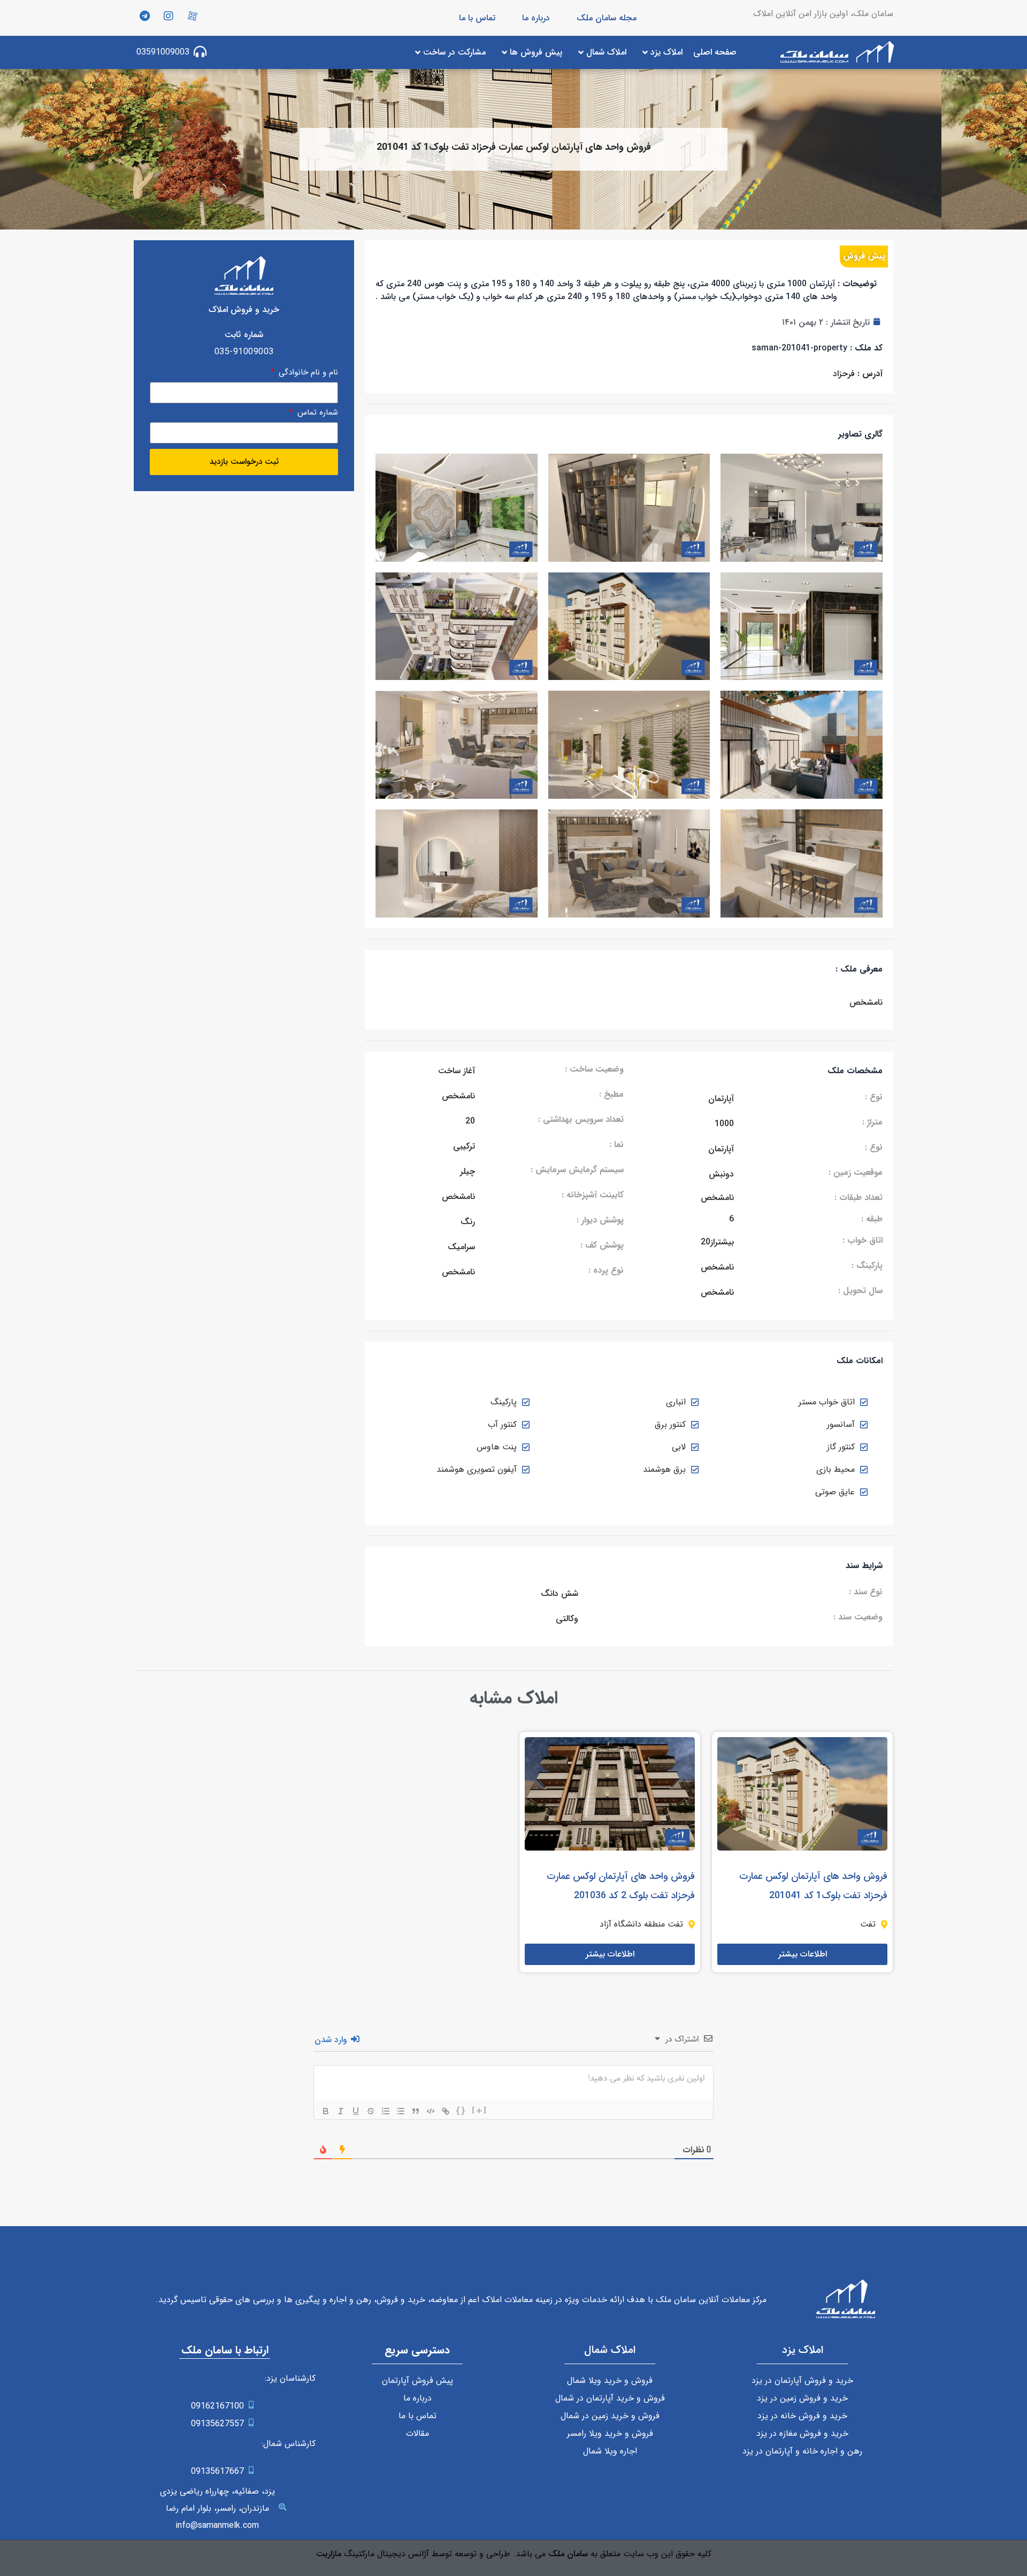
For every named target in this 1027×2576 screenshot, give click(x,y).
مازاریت (329, 2554)
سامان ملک (568, 2554)
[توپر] (326, 2111)
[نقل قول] (416, 2111)
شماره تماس (316, 414)
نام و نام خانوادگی (307, 374)
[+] (480, 2110)
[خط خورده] (371, 2111)
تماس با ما (477, 18)
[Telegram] (144, 16)
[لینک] (446, 2111)
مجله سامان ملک (607, 18)
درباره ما (536, 18)
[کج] (341, 2111)
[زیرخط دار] (356, 2111)
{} (461, 2110)
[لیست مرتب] (386, 2111)
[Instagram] (168, 16)
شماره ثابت (244, 335)
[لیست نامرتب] (401, 2111)
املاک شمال (610, 2350)
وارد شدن (332, 2040)
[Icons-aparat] (193, 16)
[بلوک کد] (431, 2111)
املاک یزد (803, 2350)
